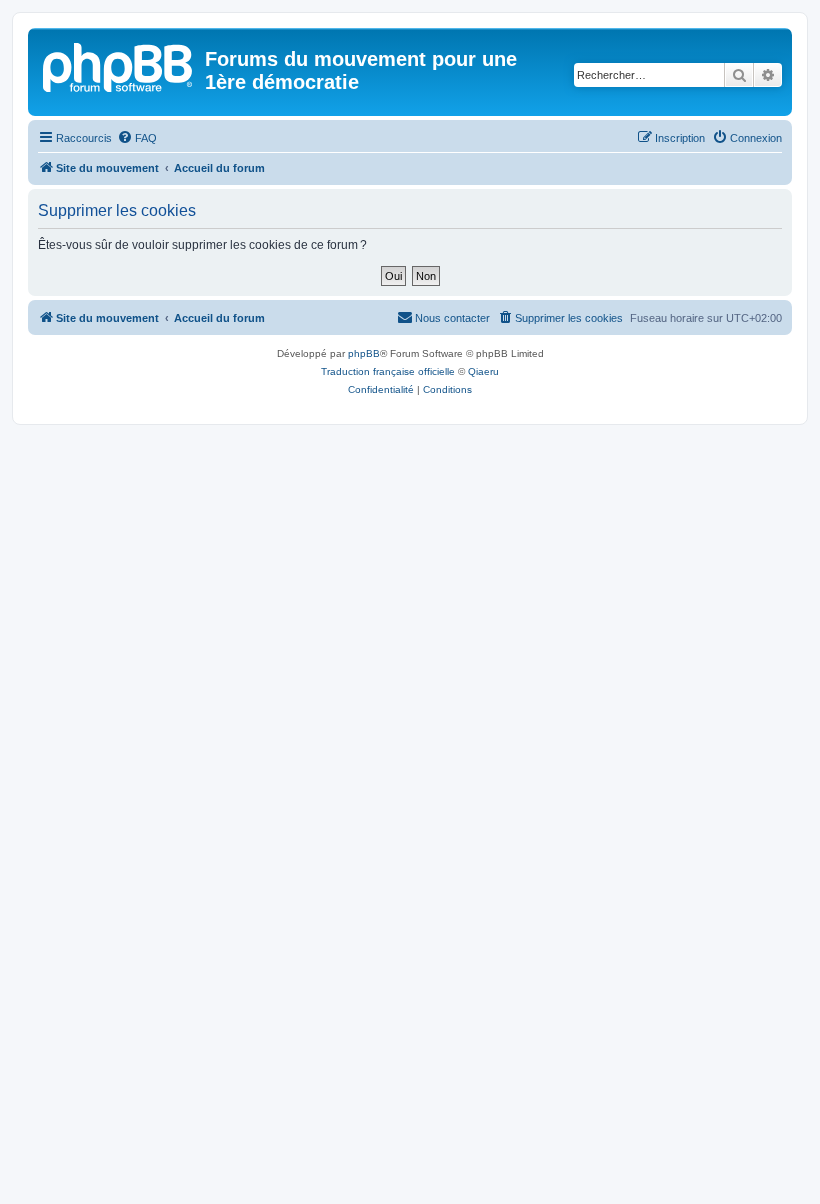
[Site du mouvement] (119, 65)
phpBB (364, 353)
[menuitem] (137, 138)
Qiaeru (483, 371)
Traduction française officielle (388, 371)
